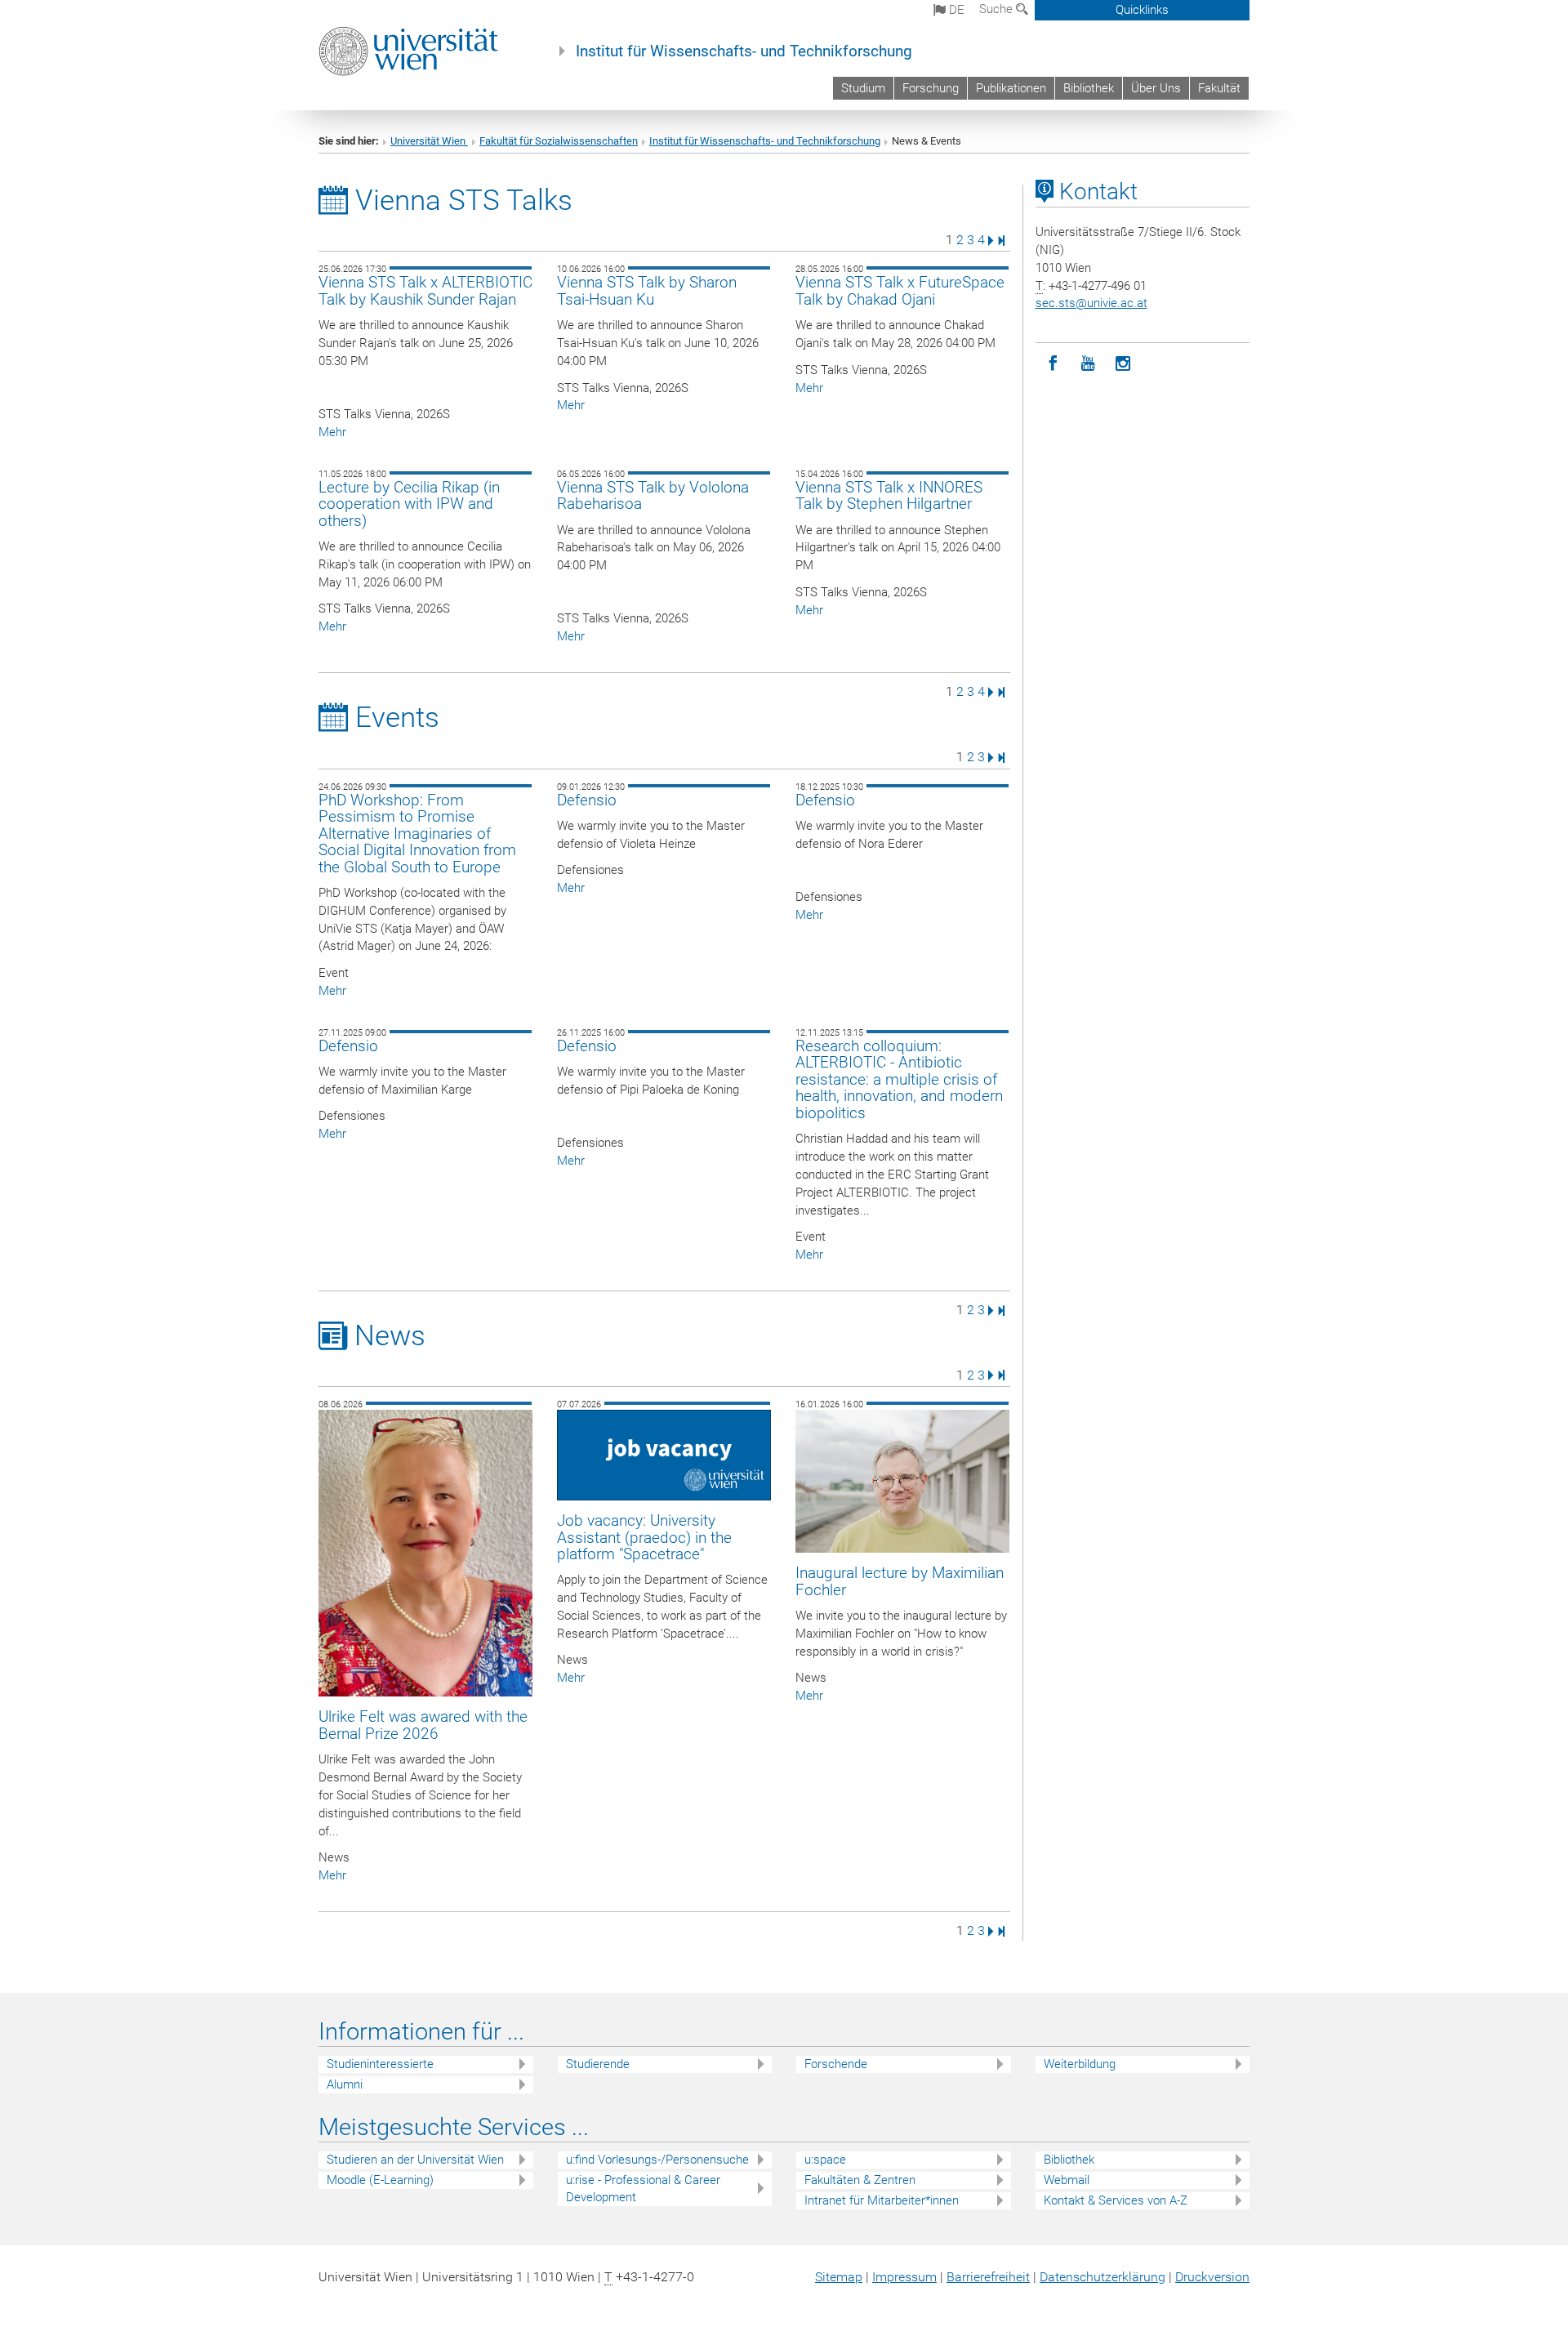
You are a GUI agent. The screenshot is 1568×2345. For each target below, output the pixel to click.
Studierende (598, 2064)
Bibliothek (1089, 88)
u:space (825, 2160)
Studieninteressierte (380, 2064)
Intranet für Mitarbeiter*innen (882, 2200)
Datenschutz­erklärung (1102, 2277)
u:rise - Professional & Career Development (643, 2189)
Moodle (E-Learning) (380, 2180)
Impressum (904, 2277)
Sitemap (839, 2277)
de (955, 10)
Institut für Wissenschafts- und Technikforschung (744, 51)
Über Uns (1156, 88)
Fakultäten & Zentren (860, 2180)
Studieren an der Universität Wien (415, 2160)
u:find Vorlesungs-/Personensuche (657, 2160)
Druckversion (1212, 2277)
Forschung (931, 88)
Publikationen (1011, 88)
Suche (998, 9)
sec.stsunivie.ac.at (1091, 303)
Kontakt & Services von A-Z (1116, 2200)
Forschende (836, 2064)
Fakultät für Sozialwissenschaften (559, 141)
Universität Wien (429, 141)
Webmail (1067, 2180)
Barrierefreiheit (988, 2277)
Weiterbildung (1080, 2064)
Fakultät (1219, 88)
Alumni (345, 2084)
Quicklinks (1142, 10)
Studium (863, 88)
